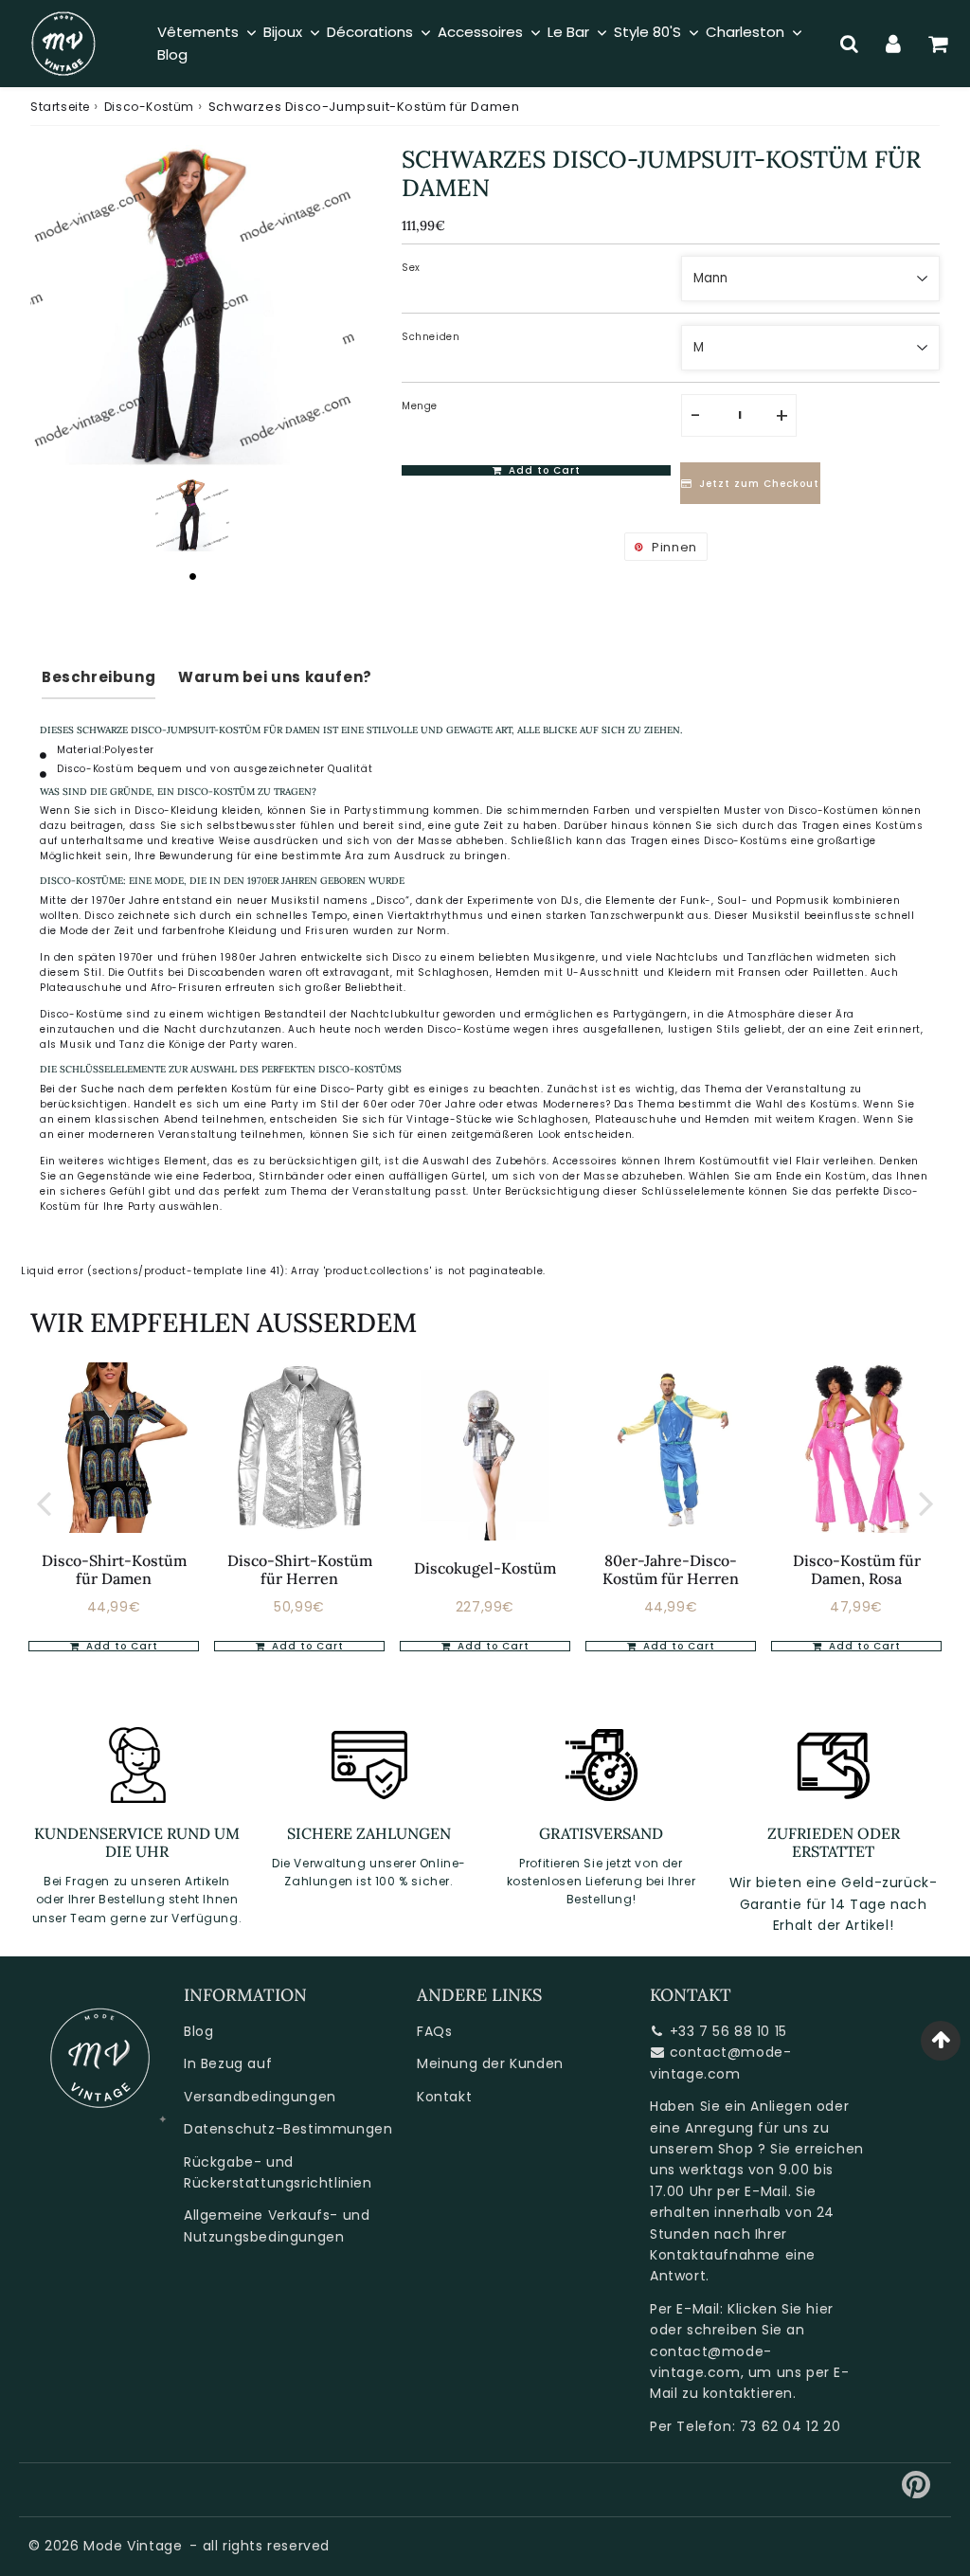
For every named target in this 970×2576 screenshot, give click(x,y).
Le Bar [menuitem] (568, 32)
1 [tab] (192, 576)
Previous (44, 1503)
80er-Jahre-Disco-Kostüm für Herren (671, 1569)
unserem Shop (701, 2149)
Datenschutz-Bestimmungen (288, 2129)
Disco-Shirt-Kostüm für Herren (300, 1569)
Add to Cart (120, 1646)
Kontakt (444, 2097)
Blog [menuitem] (172, 54)
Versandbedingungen (260, 2097)
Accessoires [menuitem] (480, 32)
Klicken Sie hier (781, 2309)
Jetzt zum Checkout (759, 484)
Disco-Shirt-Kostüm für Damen (114, 1569)
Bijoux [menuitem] (283, 32)
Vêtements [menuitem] (198, 32)
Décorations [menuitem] (370, 32)
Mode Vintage (133, 2546)
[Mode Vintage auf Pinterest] (916, 2492)
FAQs (434, 2031)
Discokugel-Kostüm (485, 1568)
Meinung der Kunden (490, 2063)
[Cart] (938, 44)
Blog (198, 2031)
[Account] (894, 44)
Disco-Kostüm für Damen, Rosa (857, 1569)
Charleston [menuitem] (745, 32)
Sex (411, 268)
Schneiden (431, 337)
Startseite (60, 107)
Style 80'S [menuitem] (647, 32)
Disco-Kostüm (149, 107)
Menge (420, 406)
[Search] (849, 44)
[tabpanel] (192, 515)
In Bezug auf (228, 2063)
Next (926, 1503)
